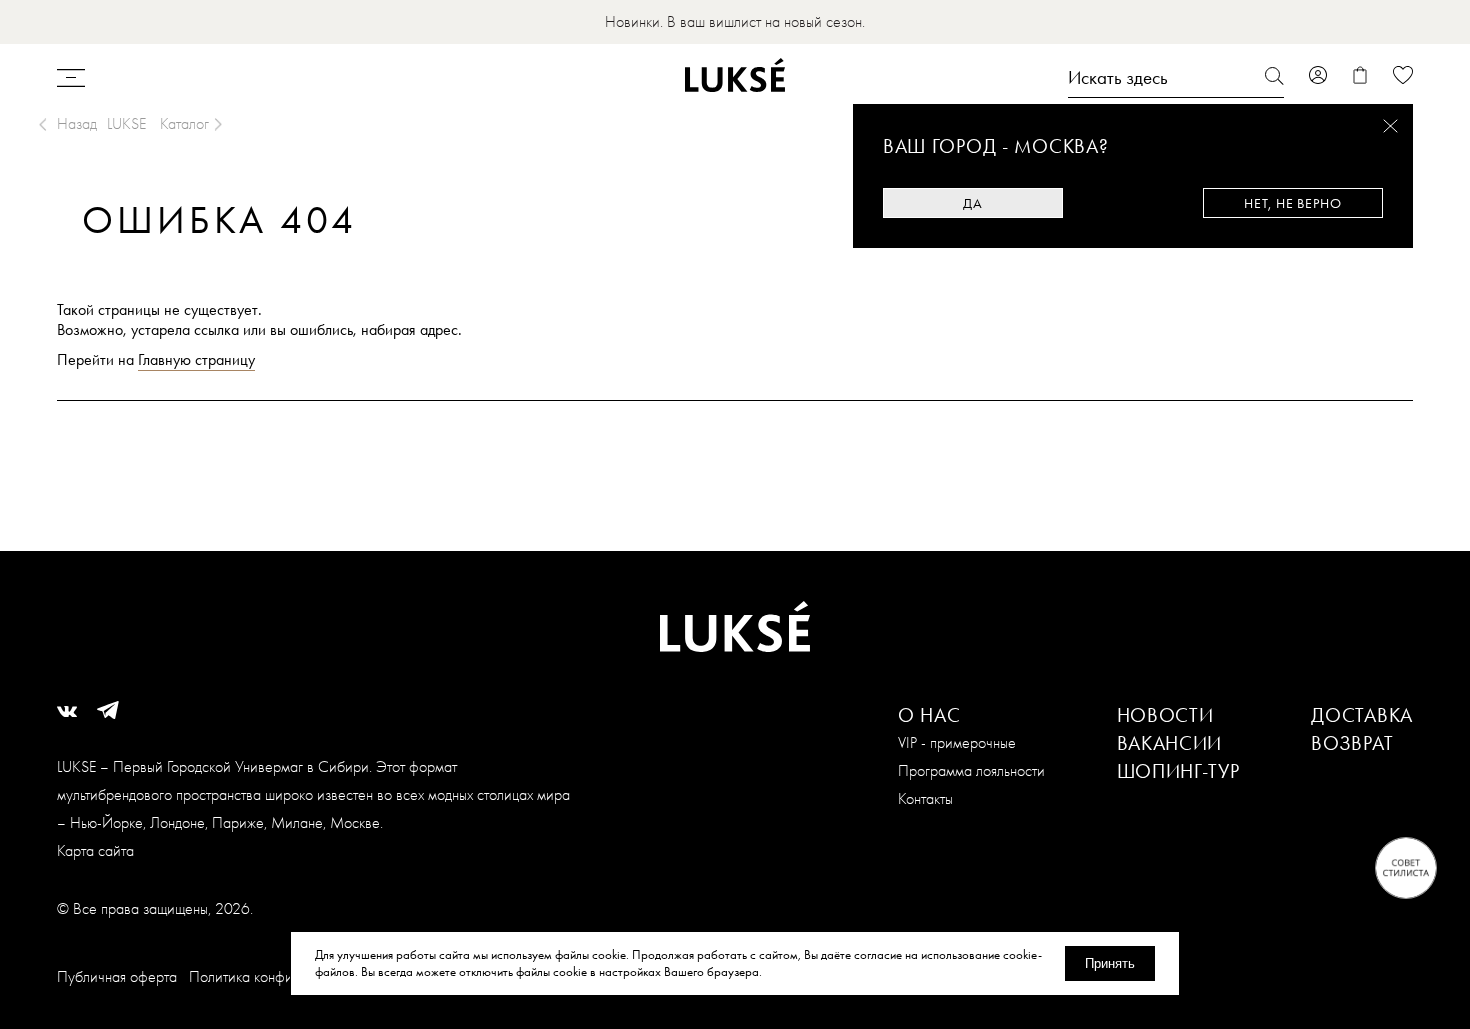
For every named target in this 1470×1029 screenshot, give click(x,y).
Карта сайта (95, 850)
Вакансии (1170, 743)
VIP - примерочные (957, 742)
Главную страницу (196, 359)
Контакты (925, 798)
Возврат (1352, 743)
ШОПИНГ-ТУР (1178, 771)
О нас (929, 715)
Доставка (1362, 715)
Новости (1165, 715)
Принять (1110, 963)
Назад (77, 123)
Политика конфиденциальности (287, 976)
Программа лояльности (971, 770)
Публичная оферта (117, 976)
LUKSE (126, 123)
